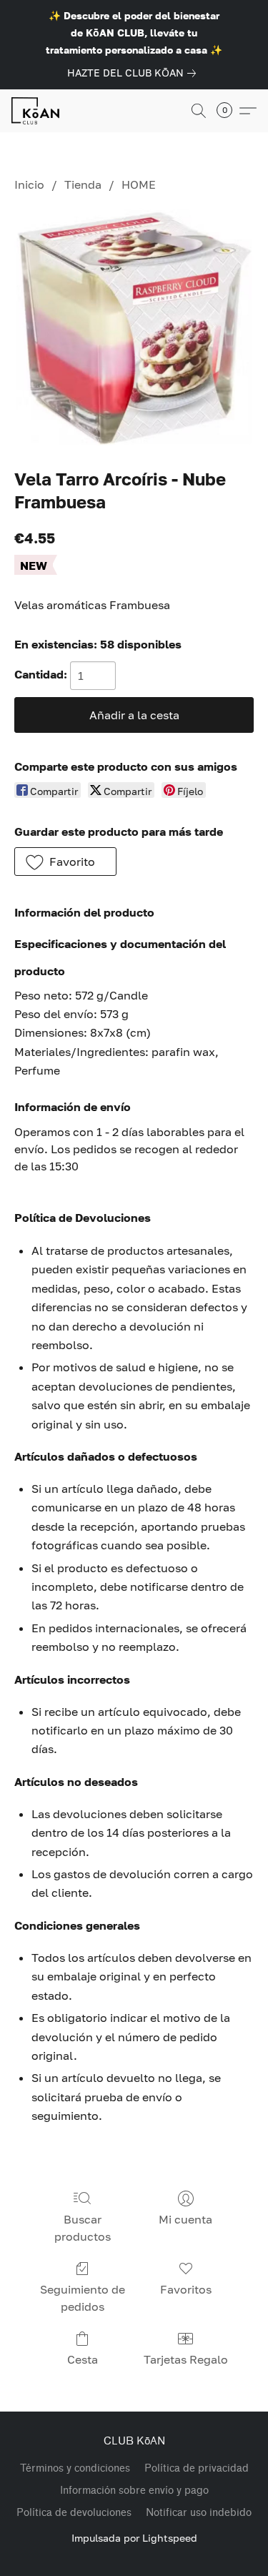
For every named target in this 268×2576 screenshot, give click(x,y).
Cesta (83, 2359)
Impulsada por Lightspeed (134, 2538)
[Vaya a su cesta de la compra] (229, 111)
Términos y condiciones (75, 2468)
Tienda (83, 184)
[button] (37, 111)
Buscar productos (83, 2228)
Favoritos (186, 2289)
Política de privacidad (197, 2468)
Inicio (29, 184)
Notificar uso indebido (199, 2513)
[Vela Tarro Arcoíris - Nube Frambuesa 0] (134, 327)
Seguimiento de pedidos (83, 2298)
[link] (134, 73)
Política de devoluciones (74, 2513)
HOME (139, 184)
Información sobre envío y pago (134, 2491)
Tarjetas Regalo (186, 2359)
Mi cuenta (185, 2219)
